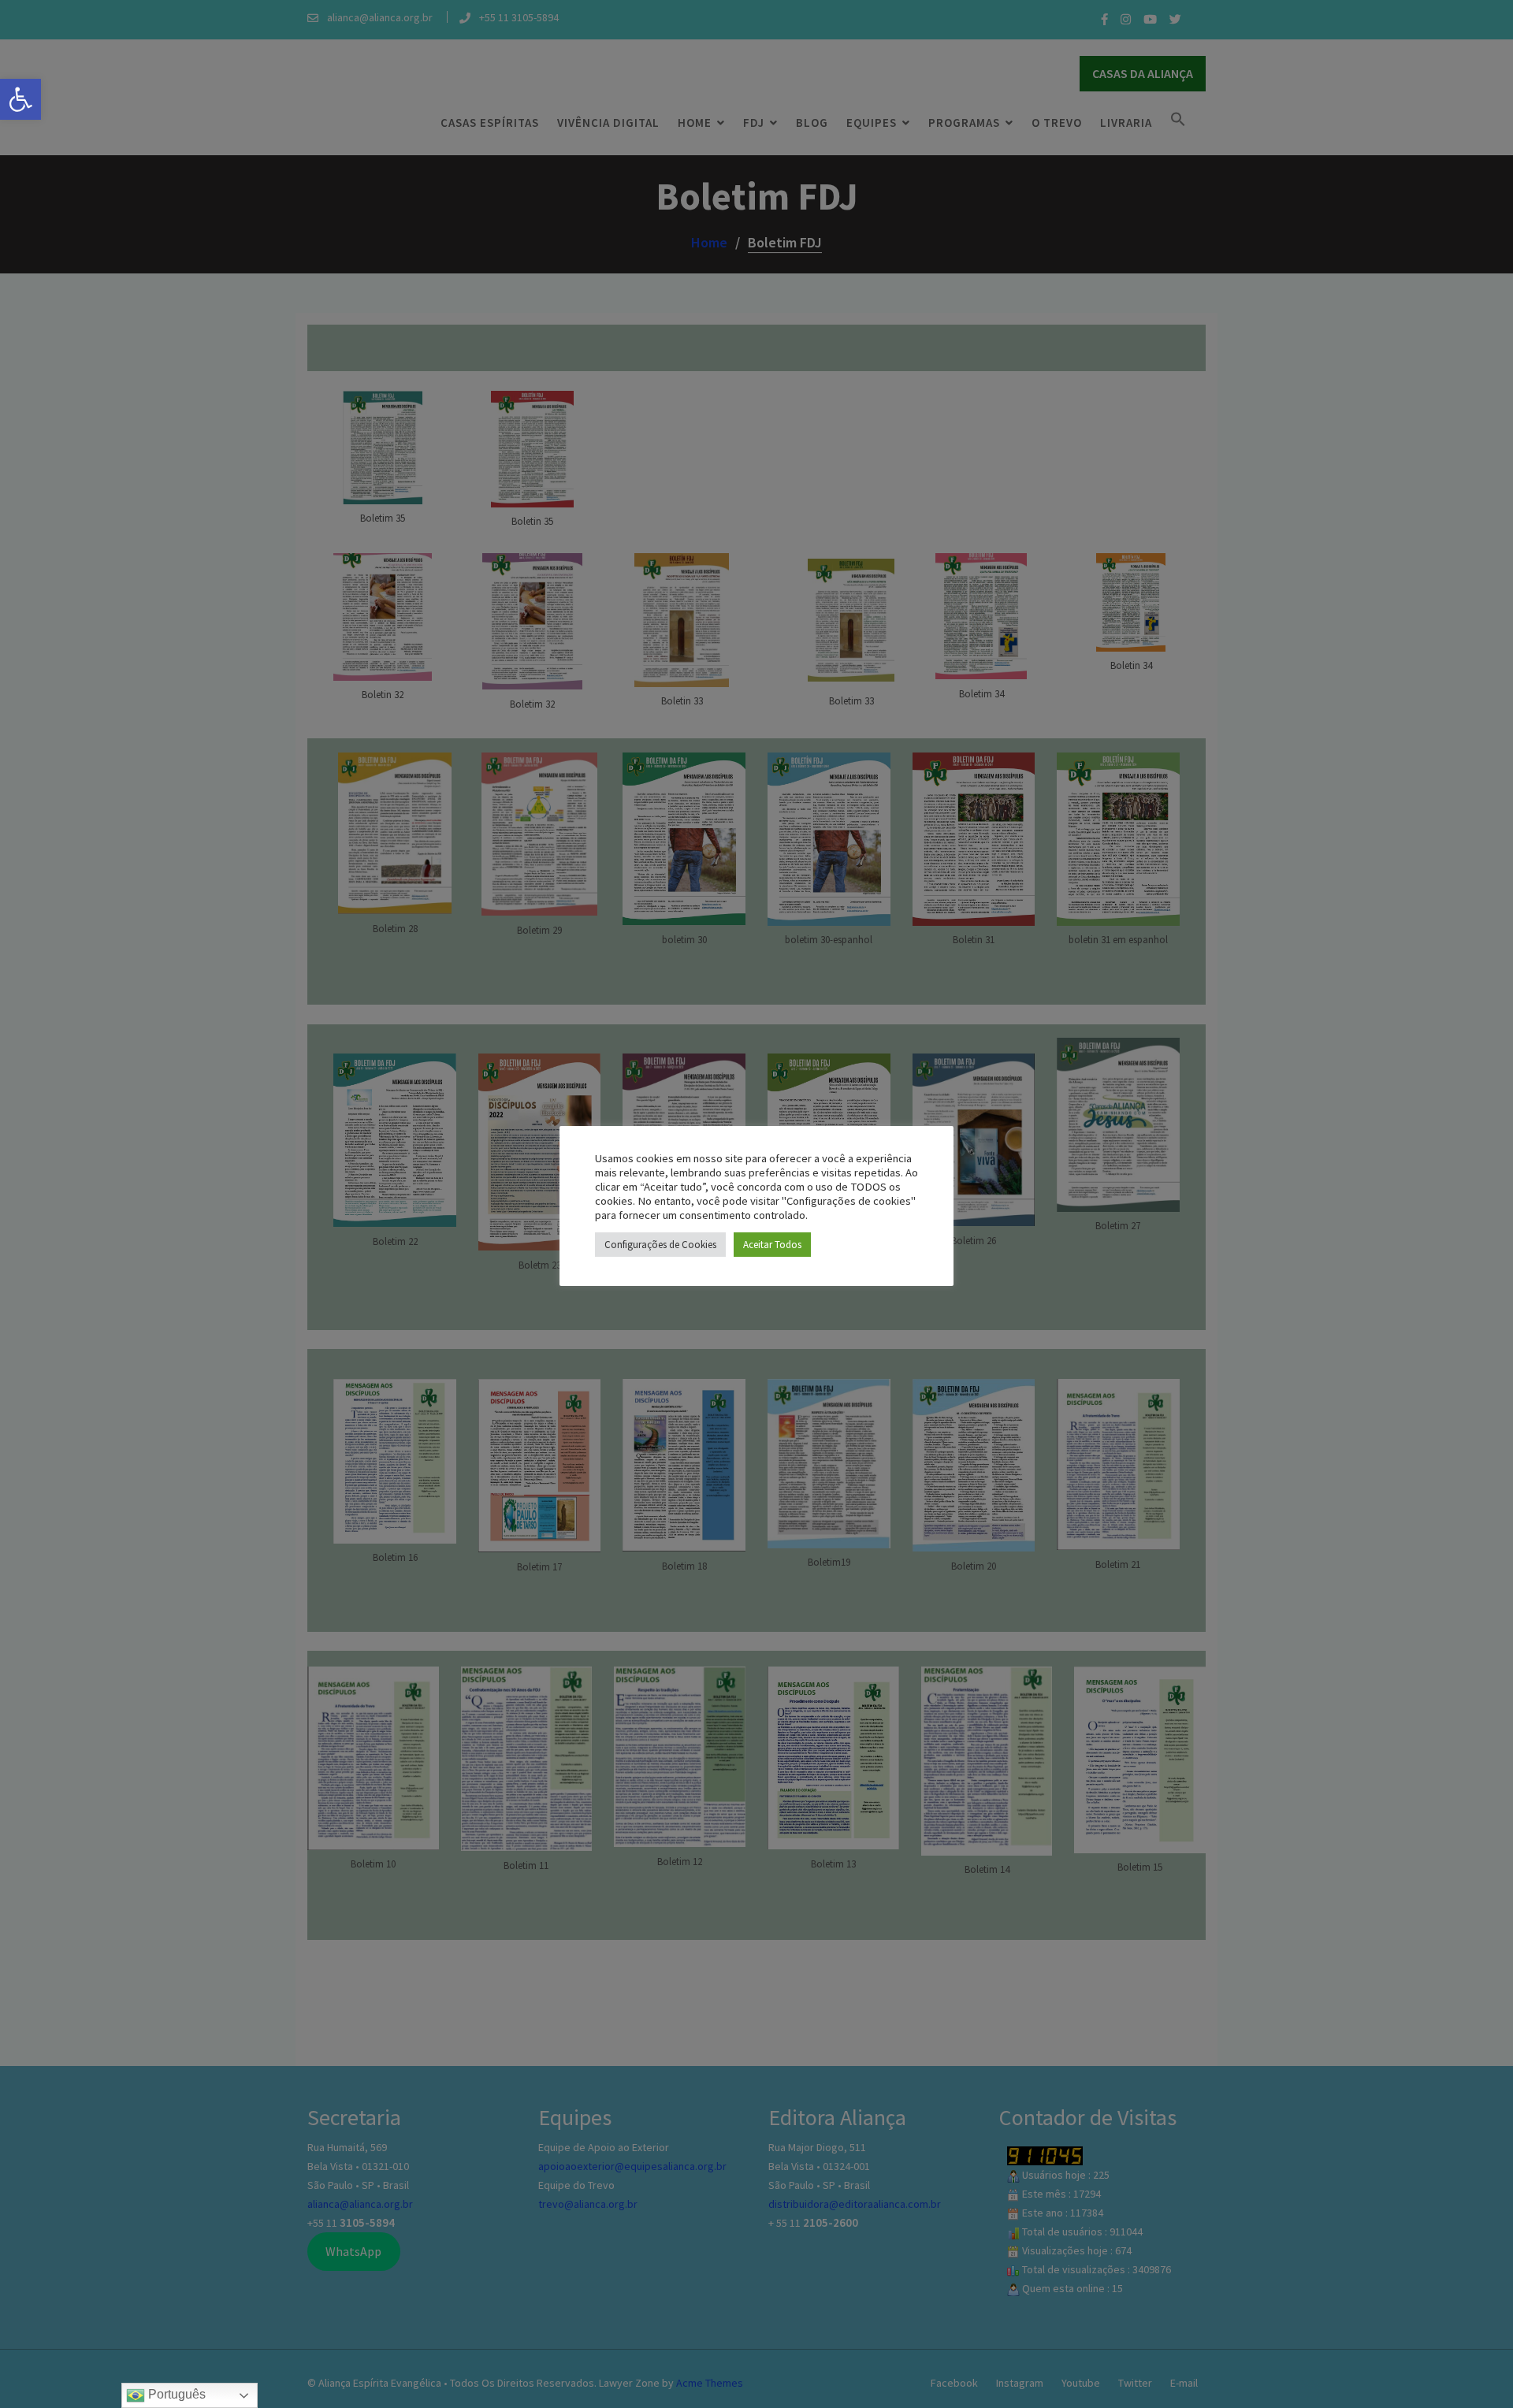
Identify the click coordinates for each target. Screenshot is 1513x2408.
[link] (20, 99)
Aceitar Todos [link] (772, 1245)
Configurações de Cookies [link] (660, 1245)
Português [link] (175, 2394)
